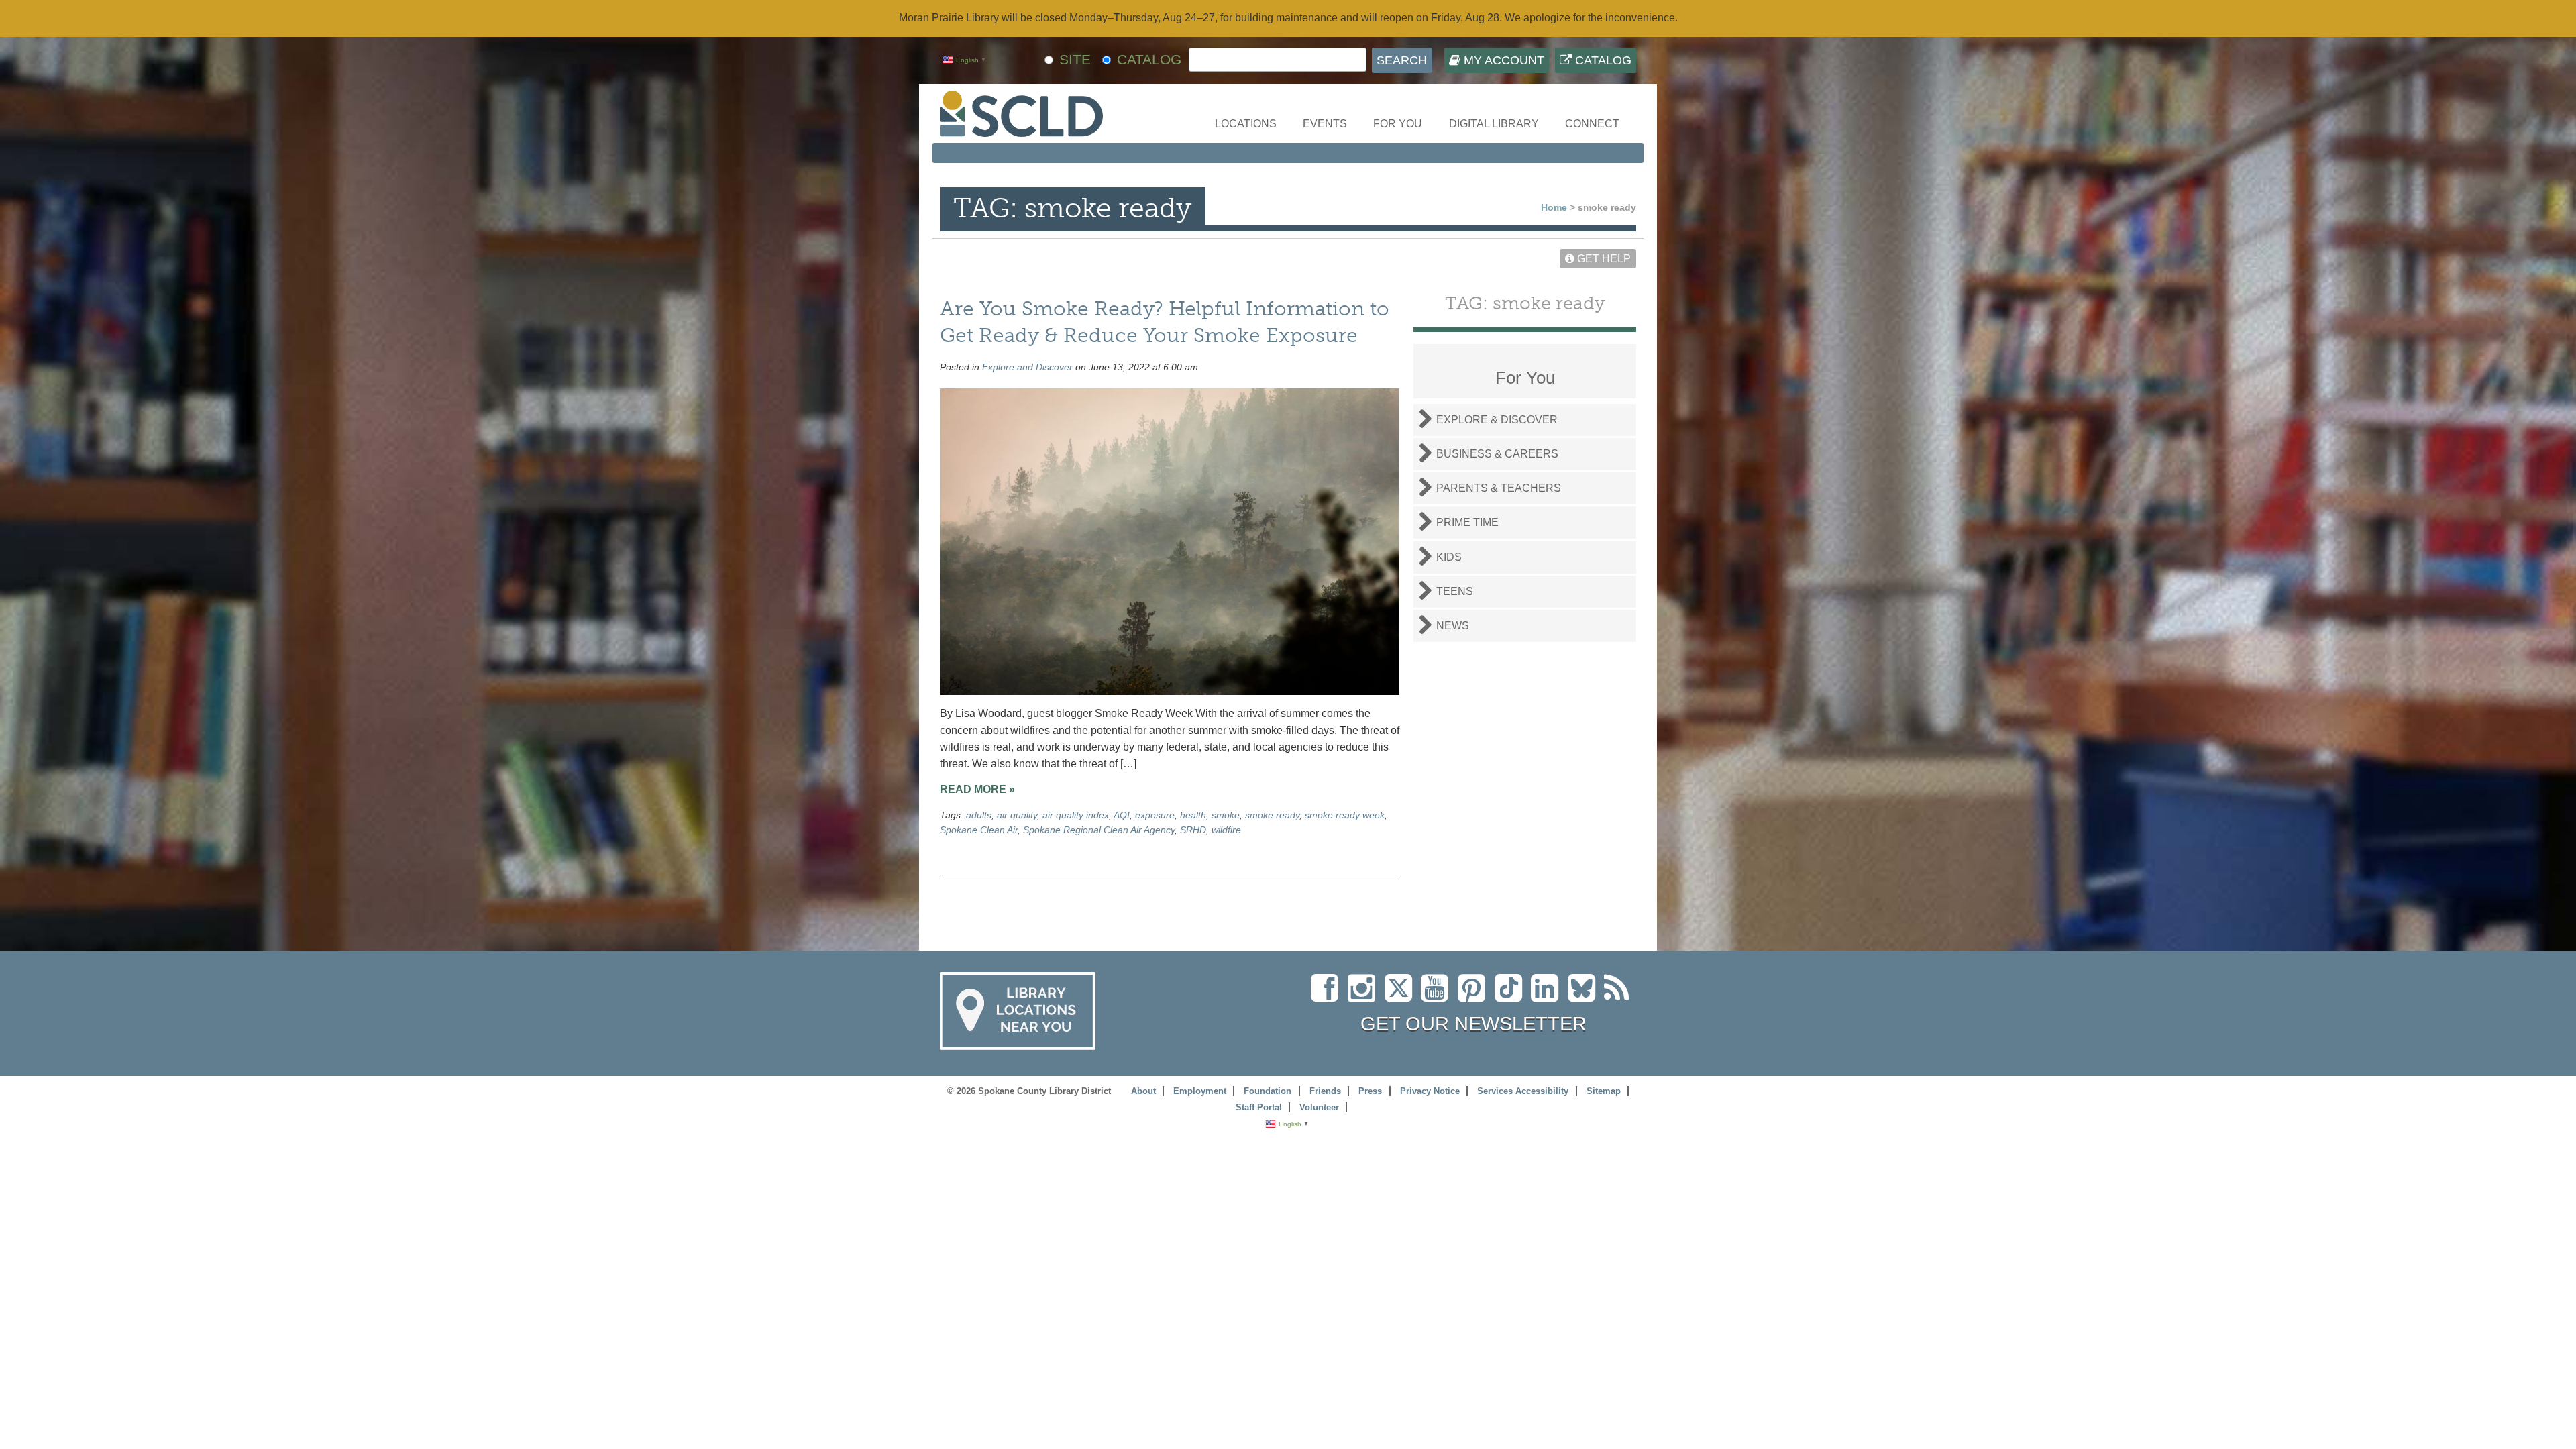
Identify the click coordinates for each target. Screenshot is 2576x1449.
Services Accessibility (1523, 1091)
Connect (1592, 124)
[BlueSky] (1586, 996)
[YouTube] (1438, 996)
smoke (1226, 815)
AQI (1122, 815)
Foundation (1268, 1091)
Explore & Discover (1497, 420)
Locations (1246, 124)
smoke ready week (1345, 815)
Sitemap (1604, 1091)
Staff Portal (1259, 1107)
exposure (1155, 815)
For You (1398, 124)
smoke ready (1272, 815)
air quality (1017, 815)
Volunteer (1319, 1107)
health (1193, 815)
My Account (1502, 60)
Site (1075, 59)
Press (1370, 1091)
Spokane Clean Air (979, 830)
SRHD (1193, 830)
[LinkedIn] (1548, 996)
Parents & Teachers (1499, 488)
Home (1554, 207)
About (1143, 1091)
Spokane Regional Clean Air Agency (1099, 830)
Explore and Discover (1027, 367)
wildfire (1226, 830)
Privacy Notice (1430, 1091)
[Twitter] (1403, 996)
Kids (1449, 557)
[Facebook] (1328, 996)
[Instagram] (1365, 996)
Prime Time (1467, 522)
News (1453, 626)
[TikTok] (1513, 996)
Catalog (1602, 60)
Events (1325, 124)
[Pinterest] (1475, 996)
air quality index (1076, 815)
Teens (1455, 591)
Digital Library (1494, 124)
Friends (1325, 1091)
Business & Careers (1497, 454)
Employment (1200, 1091)
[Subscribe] (1620, 996)
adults (979, 815)
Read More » (977, 789)
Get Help (1603, 259)
